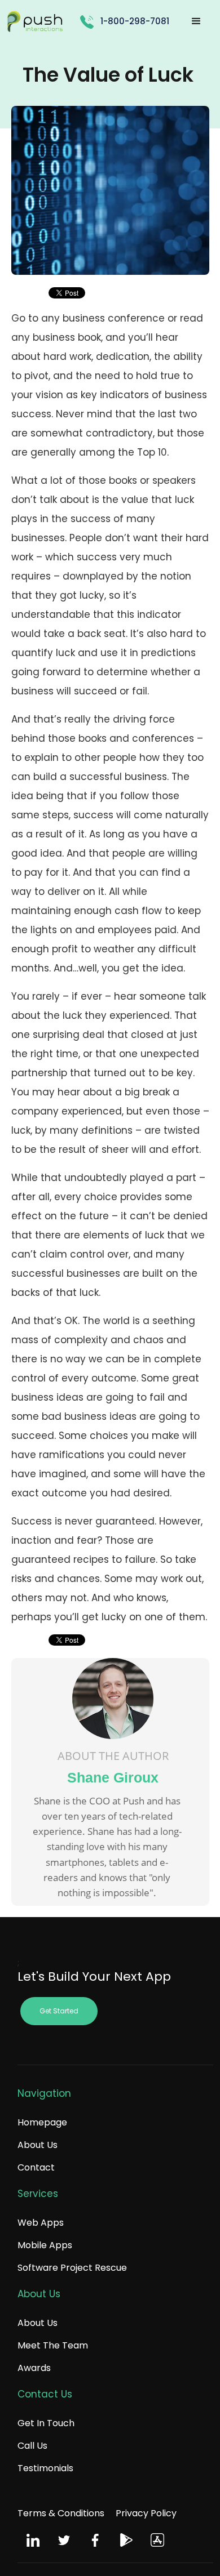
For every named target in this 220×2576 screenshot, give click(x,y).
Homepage (42, 2122)
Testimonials (45, 2468)
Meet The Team (53, 2345)
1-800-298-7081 (135, 21)
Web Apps (41, 2223)
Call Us (32, 2446)
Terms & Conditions (61, 2513)
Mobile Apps (45, 2245)
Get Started (59, 2011)
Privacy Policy (146, 2513)
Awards (34, 2368)
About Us (38, 2145)
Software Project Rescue (72, 2268)
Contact (36, 2167)
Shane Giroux (113, 1777)
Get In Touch (46, 2423)
